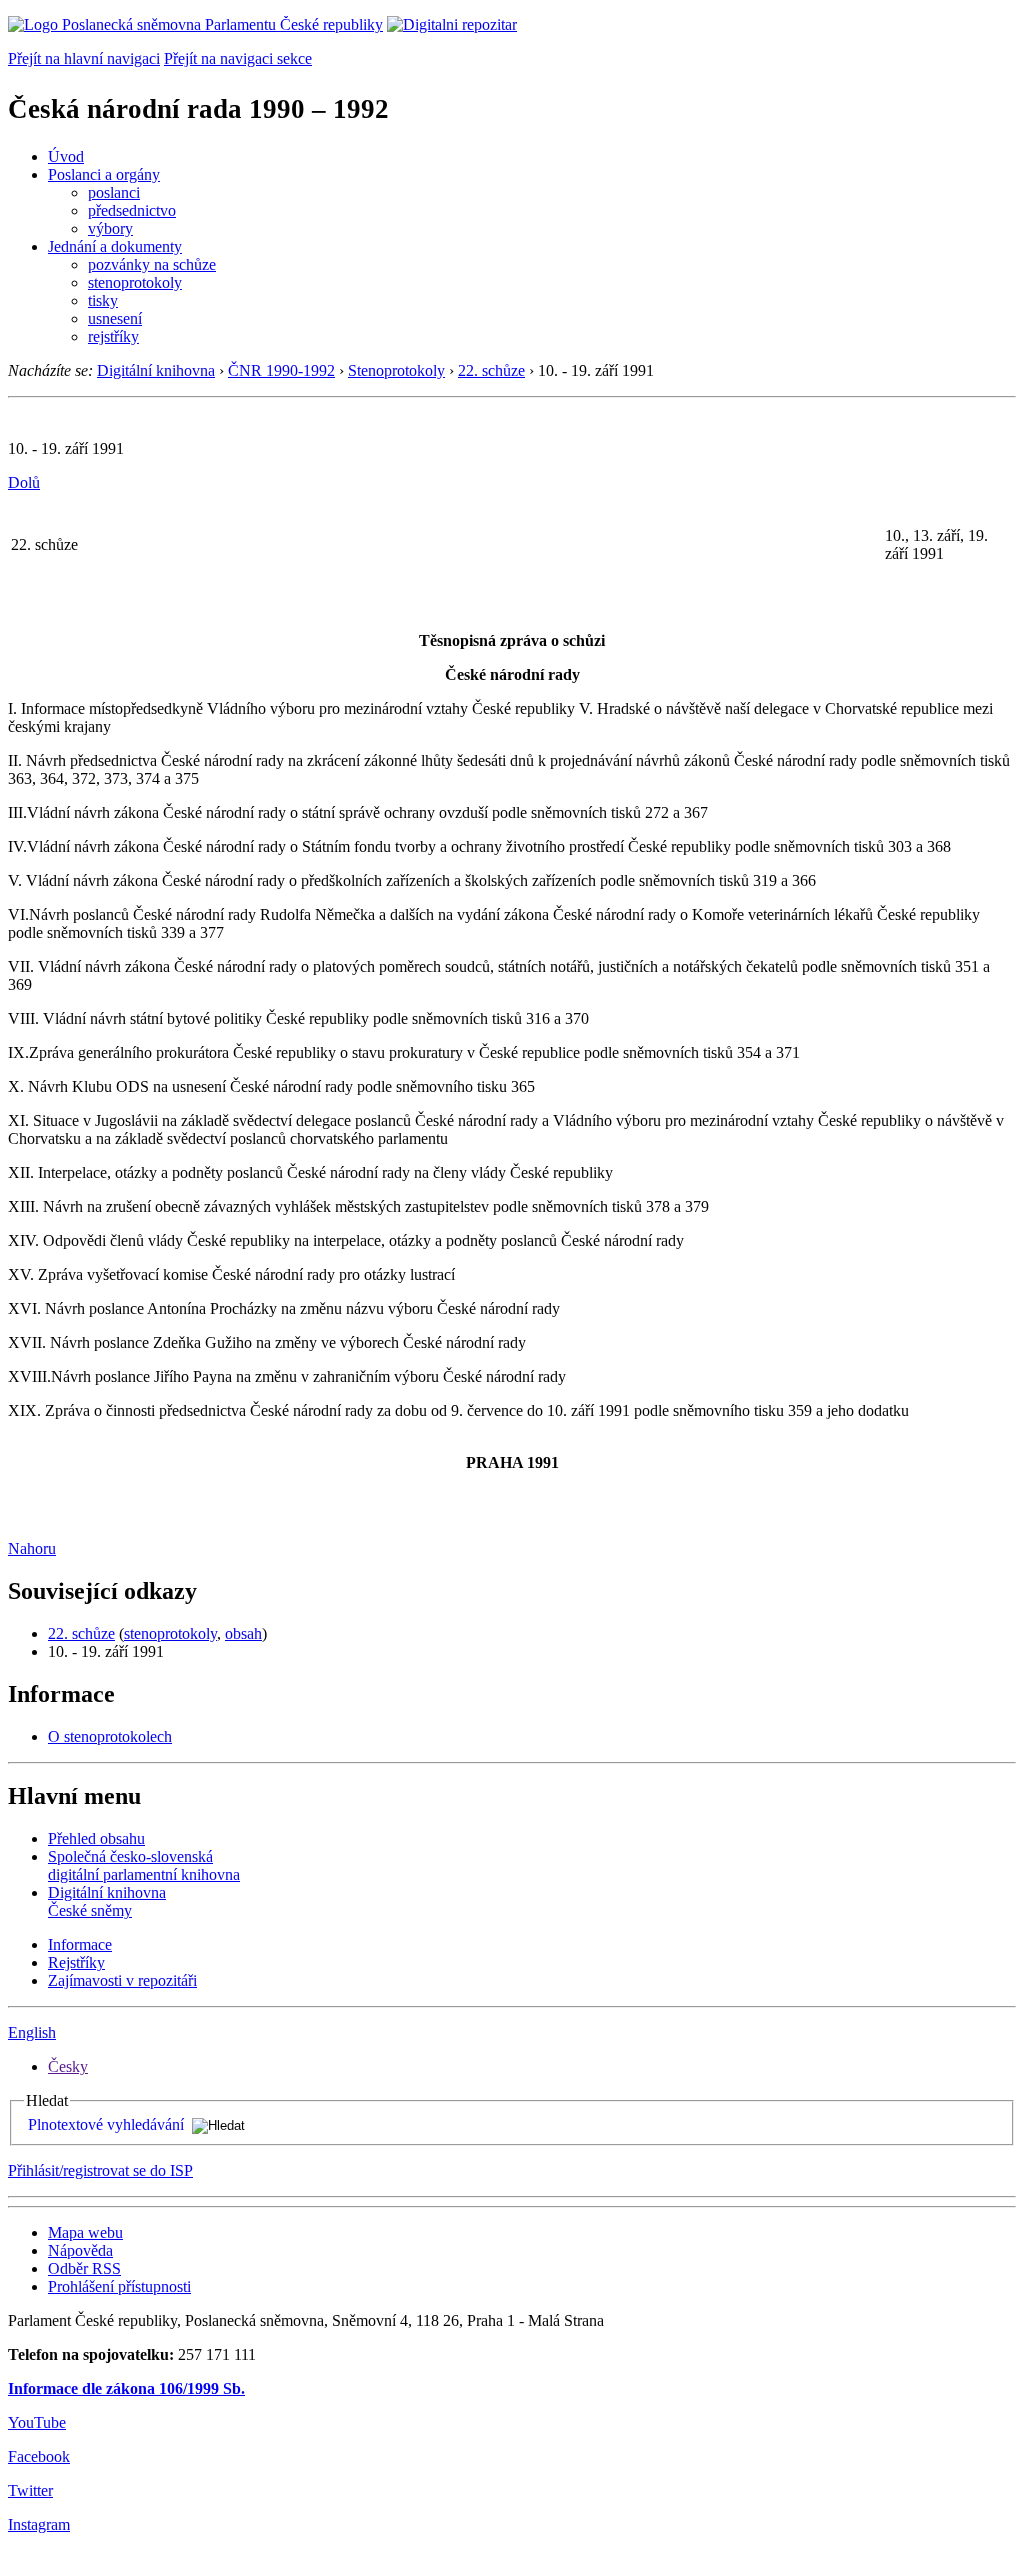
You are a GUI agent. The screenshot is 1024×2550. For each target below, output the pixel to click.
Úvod (66, 156)
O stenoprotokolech (110, 1736)
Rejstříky (76, 1962)
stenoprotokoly (135, 282)
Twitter (30, 2490)
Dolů (24, 482)
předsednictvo (132, 210)
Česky (68, 2066)
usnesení (115, 318)
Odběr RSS (84, 2268)
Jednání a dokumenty (115, 246)
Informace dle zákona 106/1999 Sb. (126, 2388)
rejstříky (113, 336)
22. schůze (491, 370)
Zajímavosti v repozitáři (122, 1980)
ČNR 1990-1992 (281, 370)
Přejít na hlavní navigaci (84, 58)
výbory (110, 228)
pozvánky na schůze (152, 264)
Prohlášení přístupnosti (119, 2286)
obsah (243, 1633)
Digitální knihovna (156, 370)
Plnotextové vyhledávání (106, 2124)
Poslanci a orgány (104, 174)
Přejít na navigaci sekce (238, 58)
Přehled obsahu (96, 1838)
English (32, 2032)
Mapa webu (85, 2232)
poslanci (114, 192)
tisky (103, 300)
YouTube (37, 2422)
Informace (80, 1944)
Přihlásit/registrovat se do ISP (100, 2170)
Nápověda (80, 2250)
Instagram (39, 2524)
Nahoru (32, 1548)
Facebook (39, 2456)
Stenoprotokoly (396, 370)
